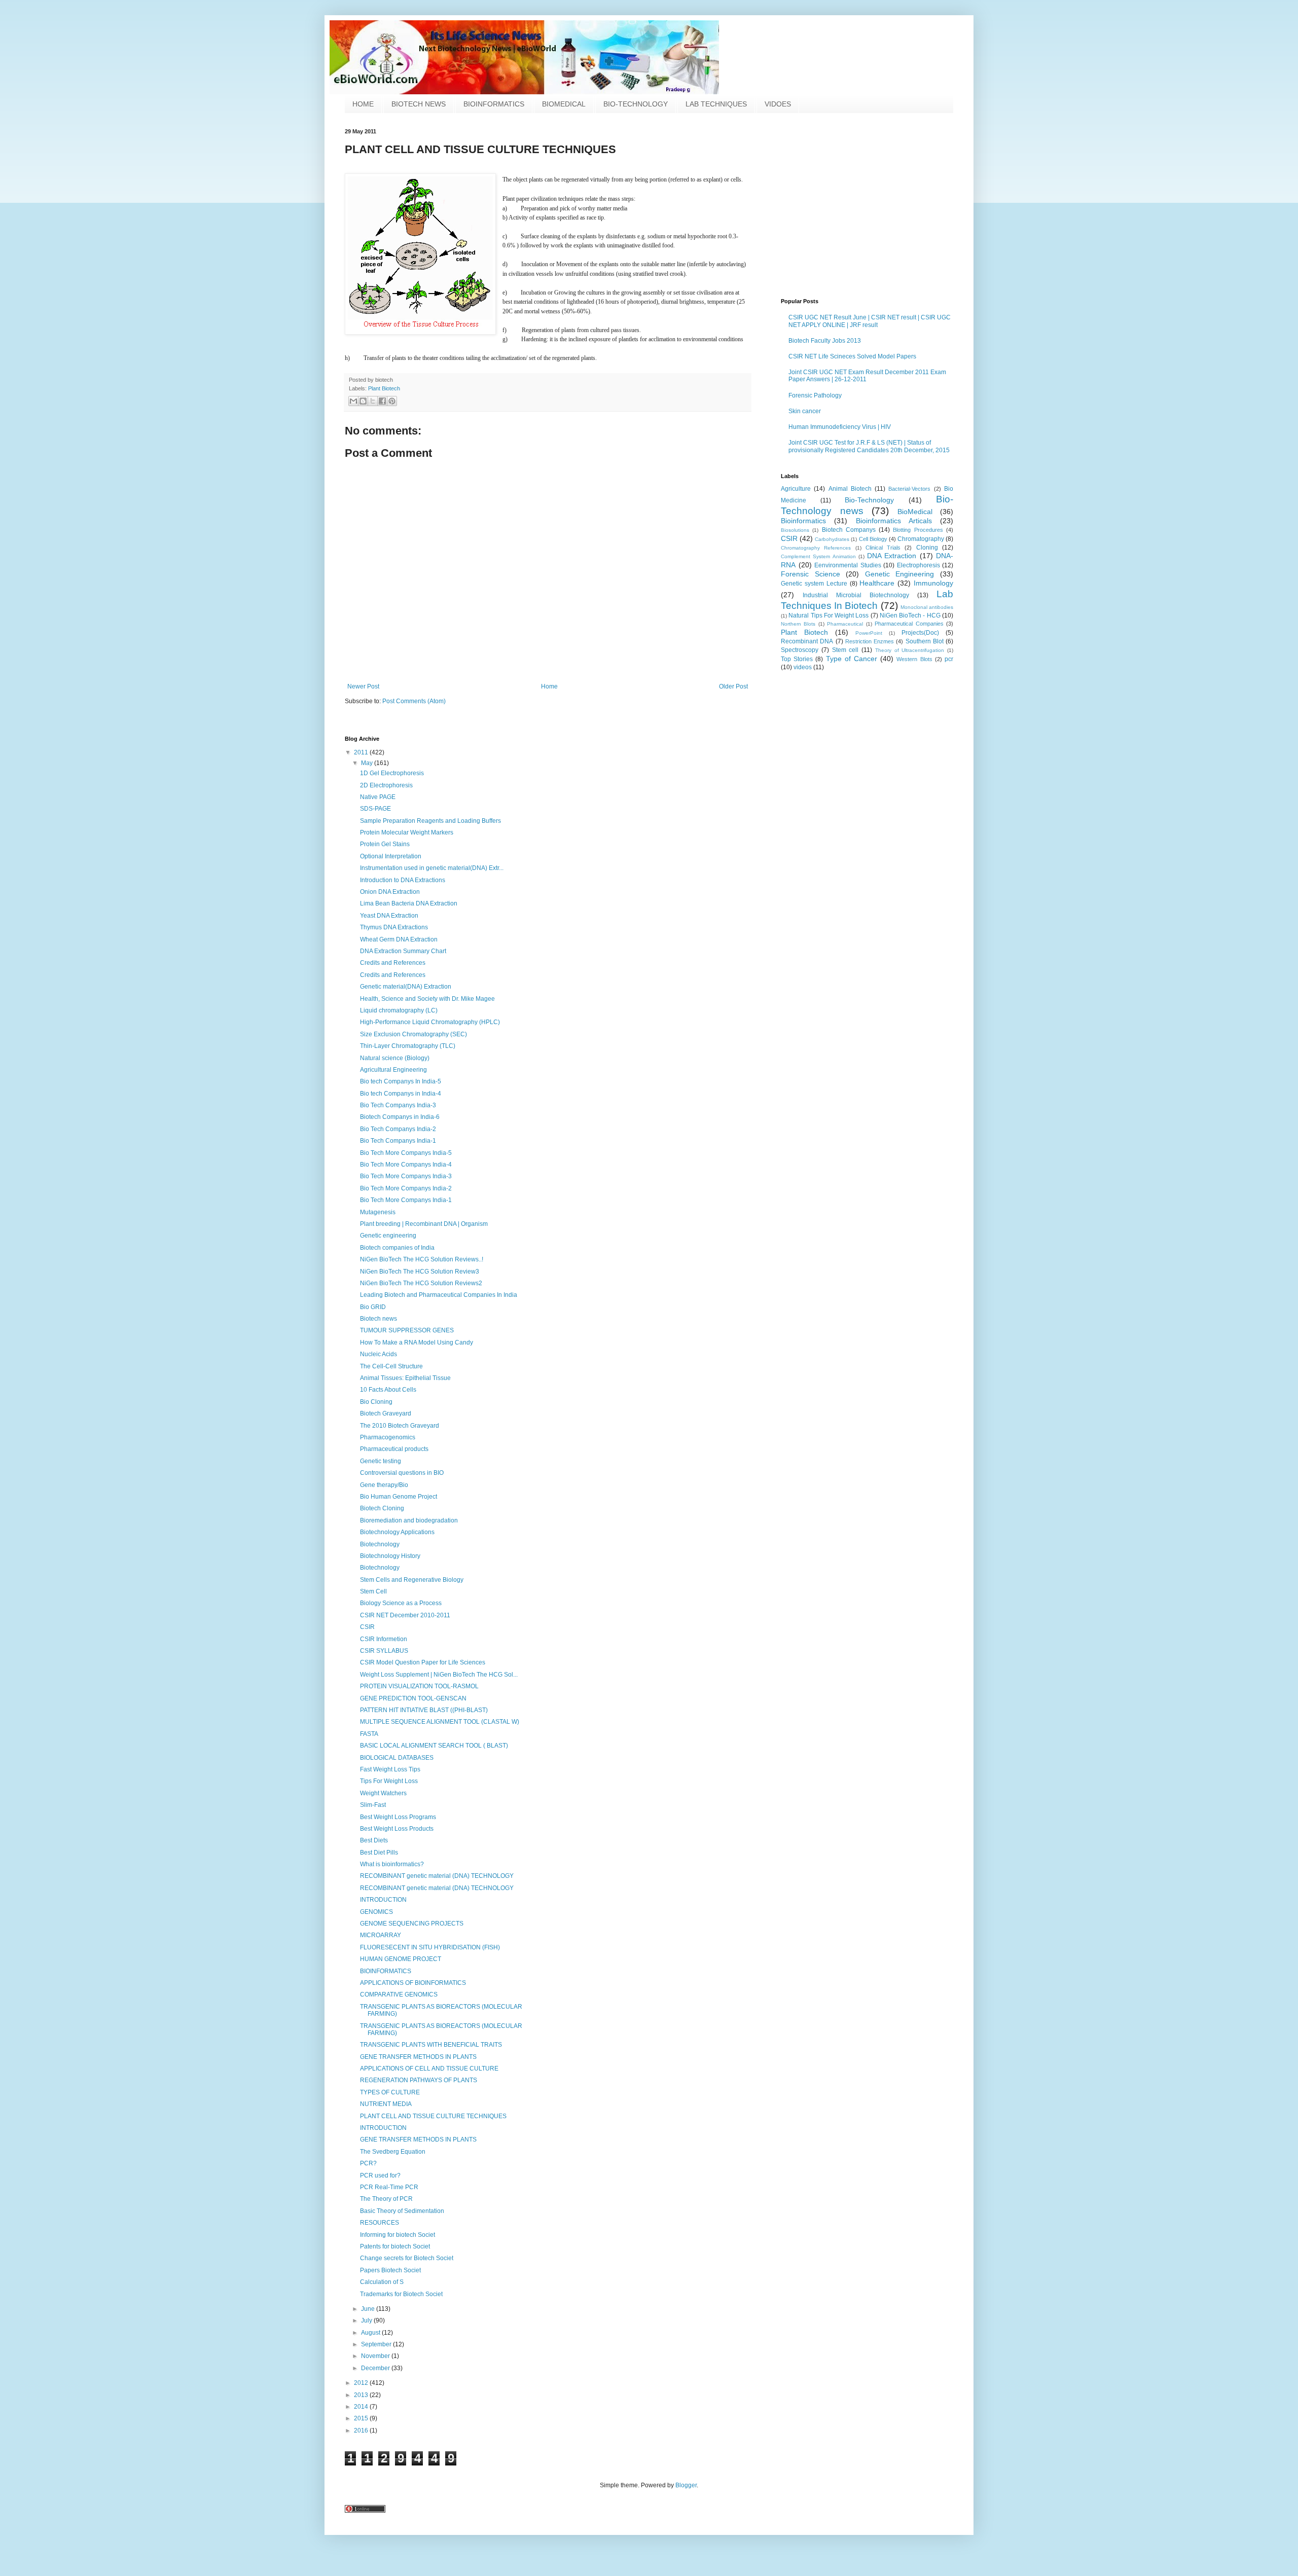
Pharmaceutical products (394, 1449)
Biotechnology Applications (397, 1532)
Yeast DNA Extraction (389, 916)
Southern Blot (925, 641)
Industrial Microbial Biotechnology (856, 595)
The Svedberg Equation (393, 2152)
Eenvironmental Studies (848, 565)
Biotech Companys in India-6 (400, 1117)
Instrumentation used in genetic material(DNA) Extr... (432, 868)
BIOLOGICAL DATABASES (397, 1758)
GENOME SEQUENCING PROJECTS (412, 1924)
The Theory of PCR (386, 2199)
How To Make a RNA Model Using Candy (417, 1343)
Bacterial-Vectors (909, 489)
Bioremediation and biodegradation (409, 1520)
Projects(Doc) (920, 633)
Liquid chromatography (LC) (399, 1010)
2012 (362, 2383)
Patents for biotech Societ (395, 2246)
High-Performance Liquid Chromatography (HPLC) (430, 1022)
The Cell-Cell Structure (391, 1366)
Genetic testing (381, 1461)
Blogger (686, 2485)
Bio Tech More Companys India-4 (406, 1165)
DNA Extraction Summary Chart (403, 951)
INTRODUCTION (383, 1900)
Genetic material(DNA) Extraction (406, 987)
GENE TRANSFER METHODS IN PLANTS (418, 2057)
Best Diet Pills (379, 1853)
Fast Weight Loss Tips (390, 1769)
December (376, 2368)
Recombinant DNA (807, 641)
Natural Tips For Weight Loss (828, 615)
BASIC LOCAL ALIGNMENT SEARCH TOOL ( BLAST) (434, 1746)
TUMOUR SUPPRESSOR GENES (407, 1330)
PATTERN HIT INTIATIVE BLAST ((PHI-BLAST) (424, 1710)
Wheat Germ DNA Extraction (399, 939)
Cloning (927, 548)
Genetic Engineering (900, 574)
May (368, 763)
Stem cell (845, 650)
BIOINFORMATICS (494, 104)
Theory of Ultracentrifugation (910, 650)
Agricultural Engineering (393, 1070)
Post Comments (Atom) (414, 701)
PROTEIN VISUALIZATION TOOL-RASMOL (419, 1686)
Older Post (733, 686)
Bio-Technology (869, 500)
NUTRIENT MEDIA (386, 2104)
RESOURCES (380, 2223)
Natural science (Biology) (395, 1058)
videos (803, 667)
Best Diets (374, 1840)
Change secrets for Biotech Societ (407, 2258)
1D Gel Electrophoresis (392, 773)
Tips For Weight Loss (389, 1781)
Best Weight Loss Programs (398, 1817)
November (376, 2356)
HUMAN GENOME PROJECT (401, 1959)
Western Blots (914, 659)
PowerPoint (869, 633)
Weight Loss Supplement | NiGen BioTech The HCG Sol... (439, 1675)
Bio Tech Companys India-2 (398, 1129)
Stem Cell (373, 1591)
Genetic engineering (388, 1236)
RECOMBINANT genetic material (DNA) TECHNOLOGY (437, 1876)
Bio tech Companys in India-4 (401, 1094)
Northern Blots (798, 624)
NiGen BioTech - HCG (910, 615)
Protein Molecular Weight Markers (407, 832)
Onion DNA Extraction (390, 892)
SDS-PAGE (375, 809)
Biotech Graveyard (386, 1413)
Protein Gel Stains (385, 844)
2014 (362, 2407)
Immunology (933, 583)
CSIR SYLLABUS (384, 1651)
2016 (362, 2430)
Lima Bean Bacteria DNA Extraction (409, 903)
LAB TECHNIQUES (716, 104)
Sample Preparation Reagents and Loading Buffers (430, 821)
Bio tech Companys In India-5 (401, 1081)
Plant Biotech (384, 388)
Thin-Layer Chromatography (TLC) (408, 1046)
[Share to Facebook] (382, 401)
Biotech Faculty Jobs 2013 (825, 341)
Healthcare (877, 583)
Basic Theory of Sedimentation (402, 2211)
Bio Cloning (376, 1402)
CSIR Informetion (384, 1639)
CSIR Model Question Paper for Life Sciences (423, 1662)
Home (549, 686)
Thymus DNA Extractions (394, 927)
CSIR (789, 538)
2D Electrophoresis (386, 785)
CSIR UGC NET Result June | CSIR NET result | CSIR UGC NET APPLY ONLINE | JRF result (870, 321)
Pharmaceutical (845, 624)
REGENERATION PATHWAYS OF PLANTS (419, 2080)
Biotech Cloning (382, 1508)
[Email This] (353, 401)
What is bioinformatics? (392, 1864)
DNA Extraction (892, 556)
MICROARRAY (381, 1935)
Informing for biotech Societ (398, 2235)
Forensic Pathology (815, 395)
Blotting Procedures (918, 530)
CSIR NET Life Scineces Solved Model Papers (852, 356)
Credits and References (393, 963)
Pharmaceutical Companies (909, 624)
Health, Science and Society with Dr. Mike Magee (427, 999)
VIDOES (778, 104)
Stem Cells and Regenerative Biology (412, 1580)
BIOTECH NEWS (419, 104)
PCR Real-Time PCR (389, 2187)
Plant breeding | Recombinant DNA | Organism (424, 1224)
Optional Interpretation (391, 856)
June (369, 2309)
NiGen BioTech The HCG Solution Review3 (420, 1272)
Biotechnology (380, 1544)
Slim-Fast (373, 1805)
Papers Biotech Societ (390, 2270)
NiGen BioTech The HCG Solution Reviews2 (421, 1283)
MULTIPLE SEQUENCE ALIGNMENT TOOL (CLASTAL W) (440, 1722)
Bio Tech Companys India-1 (398, 1141)
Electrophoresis (918, 565)
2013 (362, 2395)
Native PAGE (378, 797)
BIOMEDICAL (564, 104)
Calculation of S (382, 2282)
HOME (363, 104)
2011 (362, 752)
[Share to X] (373, 401)
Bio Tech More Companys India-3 (406, 1176)
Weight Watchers (383, 1793)
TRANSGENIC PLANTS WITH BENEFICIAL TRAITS (431, 2045)
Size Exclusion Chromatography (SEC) (413, 1034)
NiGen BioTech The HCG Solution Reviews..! (422, 1259)
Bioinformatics (803, 521)
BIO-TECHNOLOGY (636, 104)
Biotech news (378, 1319)
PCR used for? (380, 2175)
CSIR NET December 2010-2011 (405, 1615)
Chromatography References (816, 548)
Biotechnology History (390, 1556)
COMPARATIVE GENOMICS (399, 1994)
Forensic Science (810, 574)
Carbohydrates (832, 539)
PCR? (368, 2163)
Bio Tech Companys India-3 (398, 1105)
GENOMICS (376, 1912)
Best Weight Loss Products (397, 1829)
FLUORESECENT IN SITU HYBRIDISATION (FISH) (430, 1947)
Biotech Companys (849, 530)
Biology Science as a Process (401, 1603)
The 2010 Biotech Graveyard (400, 1426)
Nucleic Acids (378, 1354)
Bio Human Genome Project (399, 1497)
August (371, 2333)
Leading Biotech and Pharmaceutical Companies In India (439, 1295)
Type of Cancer (852, 659)
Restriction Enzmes (870, 641)
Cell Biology (873, 539)
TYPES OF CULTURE (390, 2092)
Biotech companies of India (397, 1248)
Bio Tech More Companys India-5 (406, 1153)
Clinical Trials (883, 548)
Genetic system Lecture (814, 584)
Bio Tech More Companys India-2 (406, 1188)
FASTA (369, 1734)
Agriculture (796, 489)
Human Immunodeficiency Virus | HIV (840, 427)
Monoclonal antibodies (927, 607)
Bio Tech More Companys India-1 (406, 1200)
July (367, 2320)
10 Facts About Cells (388, 1390)
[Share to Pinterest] (392, 401)
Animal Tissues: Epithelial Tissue (405, 1378)
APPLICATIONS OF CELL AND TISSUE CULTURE (429, 2069)
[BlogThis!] (363, 401)
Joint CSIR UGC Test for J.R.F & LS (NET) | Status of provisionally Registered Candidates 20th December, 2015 (869, 446)
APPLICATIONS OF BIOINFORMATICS (413, 1983)
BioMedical (915, 512)
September (377, 2344)
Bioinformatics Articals (894, 521)
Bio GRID (373, 1307)
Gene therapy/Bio (384, 1485)
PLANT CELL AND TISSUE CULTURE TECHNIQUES (433, 2116)
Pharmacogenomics (388, 1437)
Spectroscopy (800, 650)
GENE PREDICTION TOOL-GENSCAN (413, 1698)
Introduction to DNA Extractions (403, 880)
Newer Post (363, 686)
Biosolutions (795, 530)
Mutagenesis (378, 1212)
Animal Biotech (850, 489)
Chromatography (921, 539)
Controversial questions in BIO (402, 1473)
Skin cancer (805, 411)
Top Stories (797, 659)
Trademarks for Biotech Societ (401, 2294)
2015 (362, 2418)
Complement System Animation (818, 556)
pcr (949, 659)
